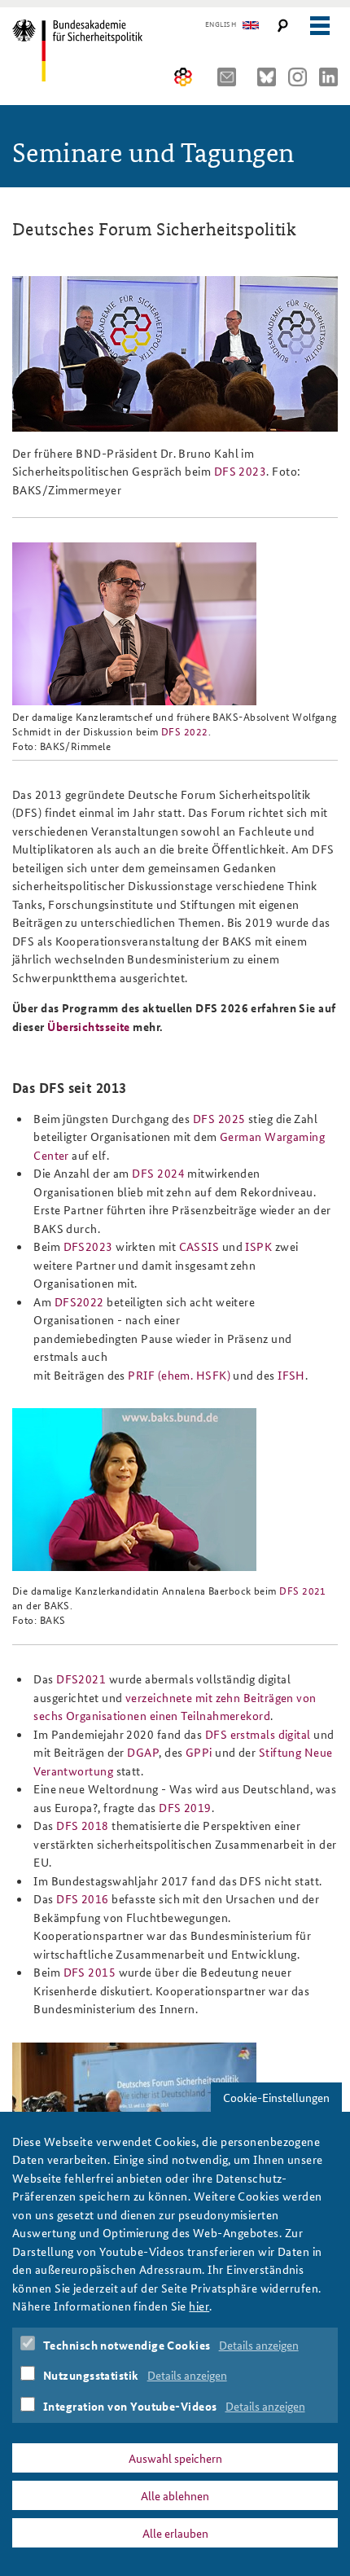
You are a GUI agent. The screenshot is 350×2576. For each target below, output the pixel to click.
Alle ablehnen (175, 2495)
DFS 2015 (90, 1972)
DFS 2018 (83, 1825)
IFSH (291, 1375)
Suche (283, 26)
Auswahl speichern (175, 2458)
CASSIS (201, 1246)
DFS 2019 (185, 1807)
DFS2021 (83, 1679)
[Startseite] (83, 50)
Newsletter (231, 77)
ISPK (260, 1246)
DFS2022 (81, 1301)
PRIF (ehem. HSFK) (179, 1375)
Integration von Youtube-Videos (130, 2406)
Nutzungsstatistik (91, 2375)
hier (199, 2306)
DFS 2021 (303, 1590)
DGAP (143, 1752)
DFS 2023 (241, 471)
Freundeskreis (184, 77)
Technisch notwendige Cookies (127, 2345)
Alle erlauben (175, 2533)
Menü (319, 26)
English (221, 24)
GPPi (200, 1752)
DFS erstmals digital (258, 1734)
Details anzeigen (259, 2345)
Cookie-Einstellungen (276, 2097)
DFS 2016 (83, 1898)
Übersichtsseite (89, 1026)
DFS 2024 (158, 1173)
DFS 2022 (185, 731)
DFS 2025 (219, 1118)
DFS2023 (88, 1246)
